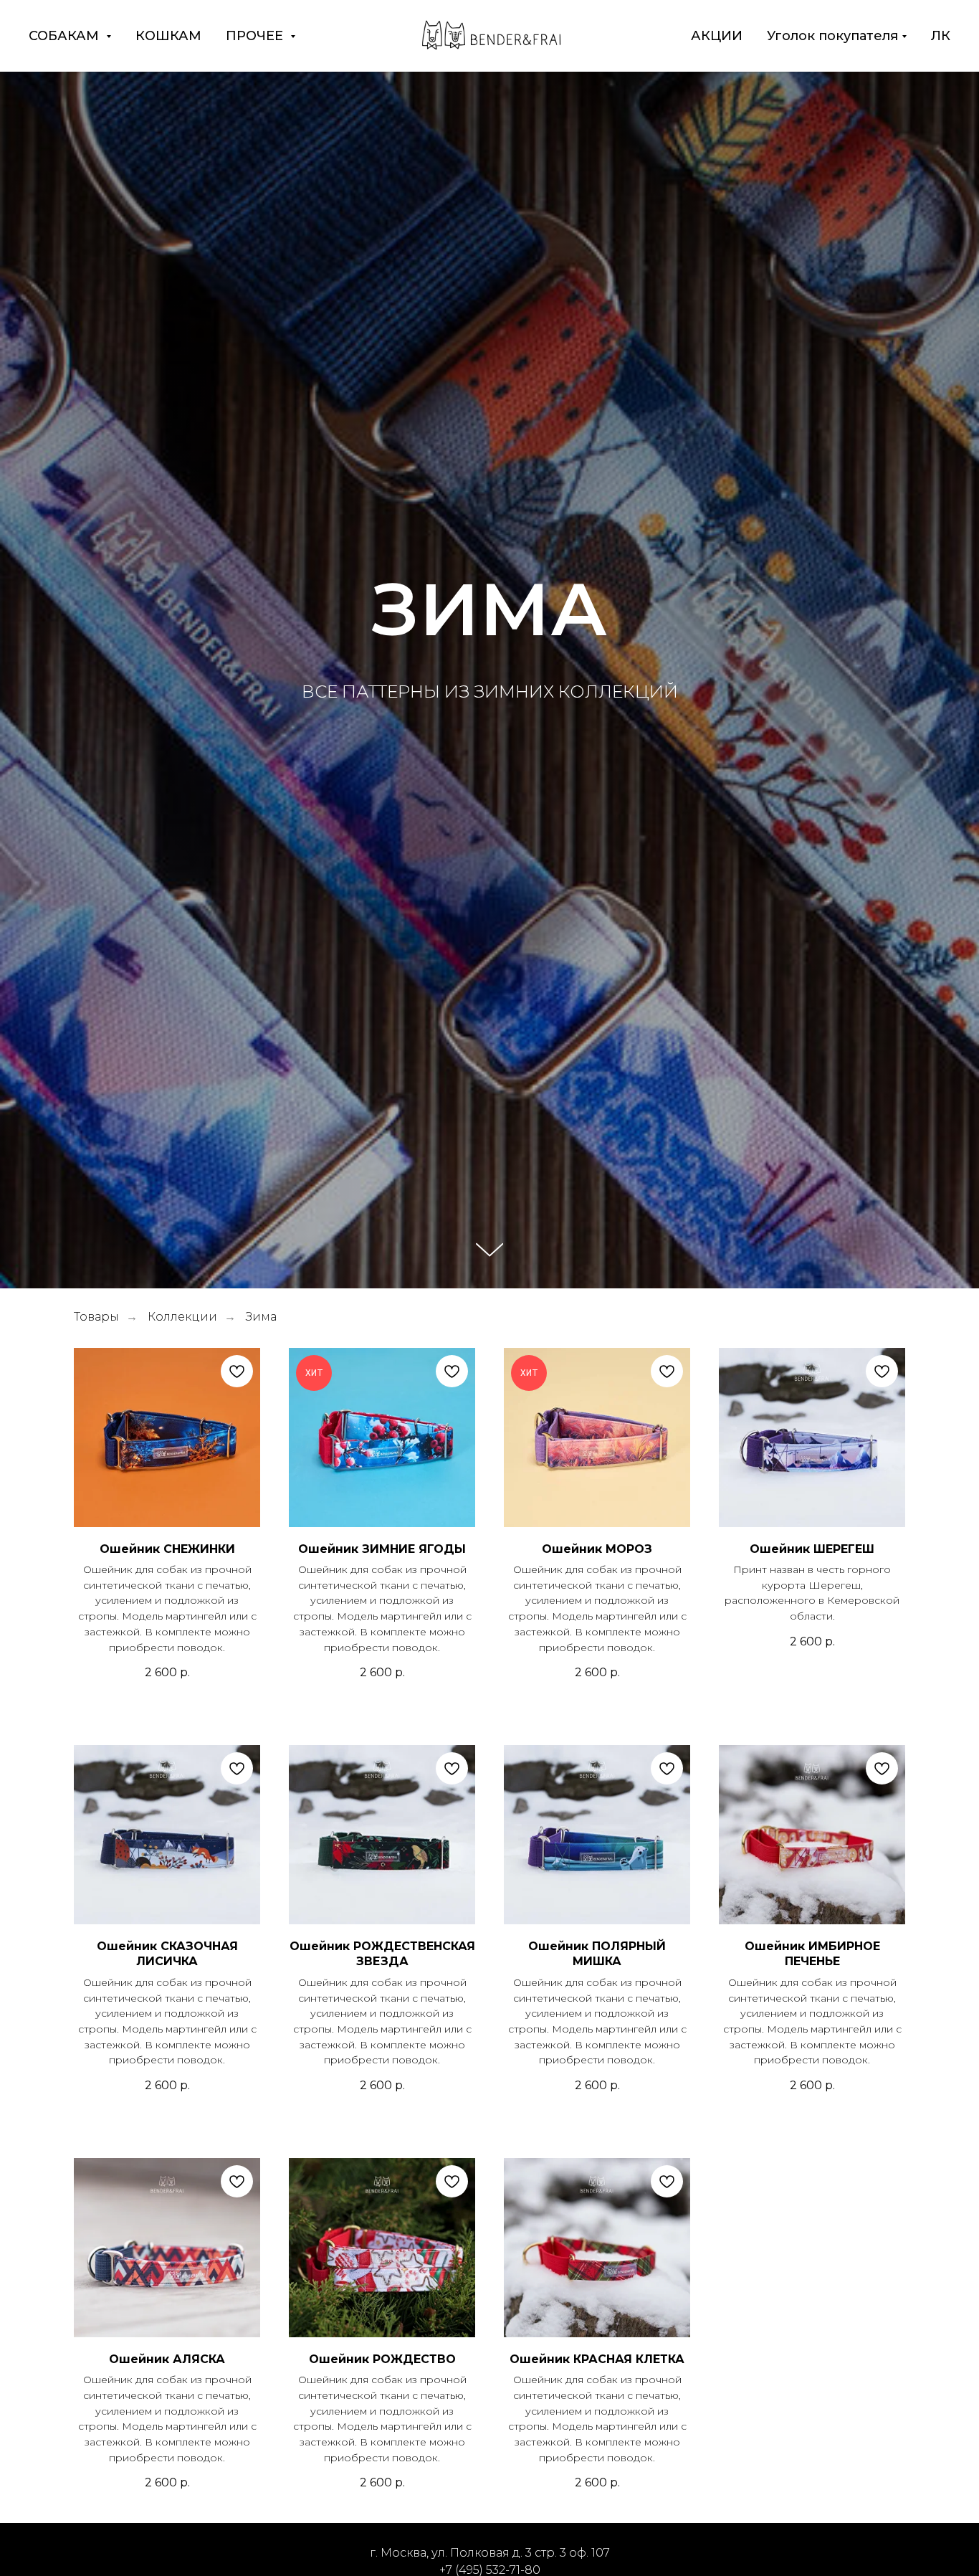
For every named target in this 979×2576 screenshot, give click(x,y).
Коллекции (182, 1317)
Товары (96, 1317)
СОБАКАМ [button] (66, 36)
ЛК (941, 36)
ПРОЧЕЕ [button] (256, 36)
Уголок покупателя (832, 36)
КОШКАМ (168, 36)
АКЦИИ (717, 36)
